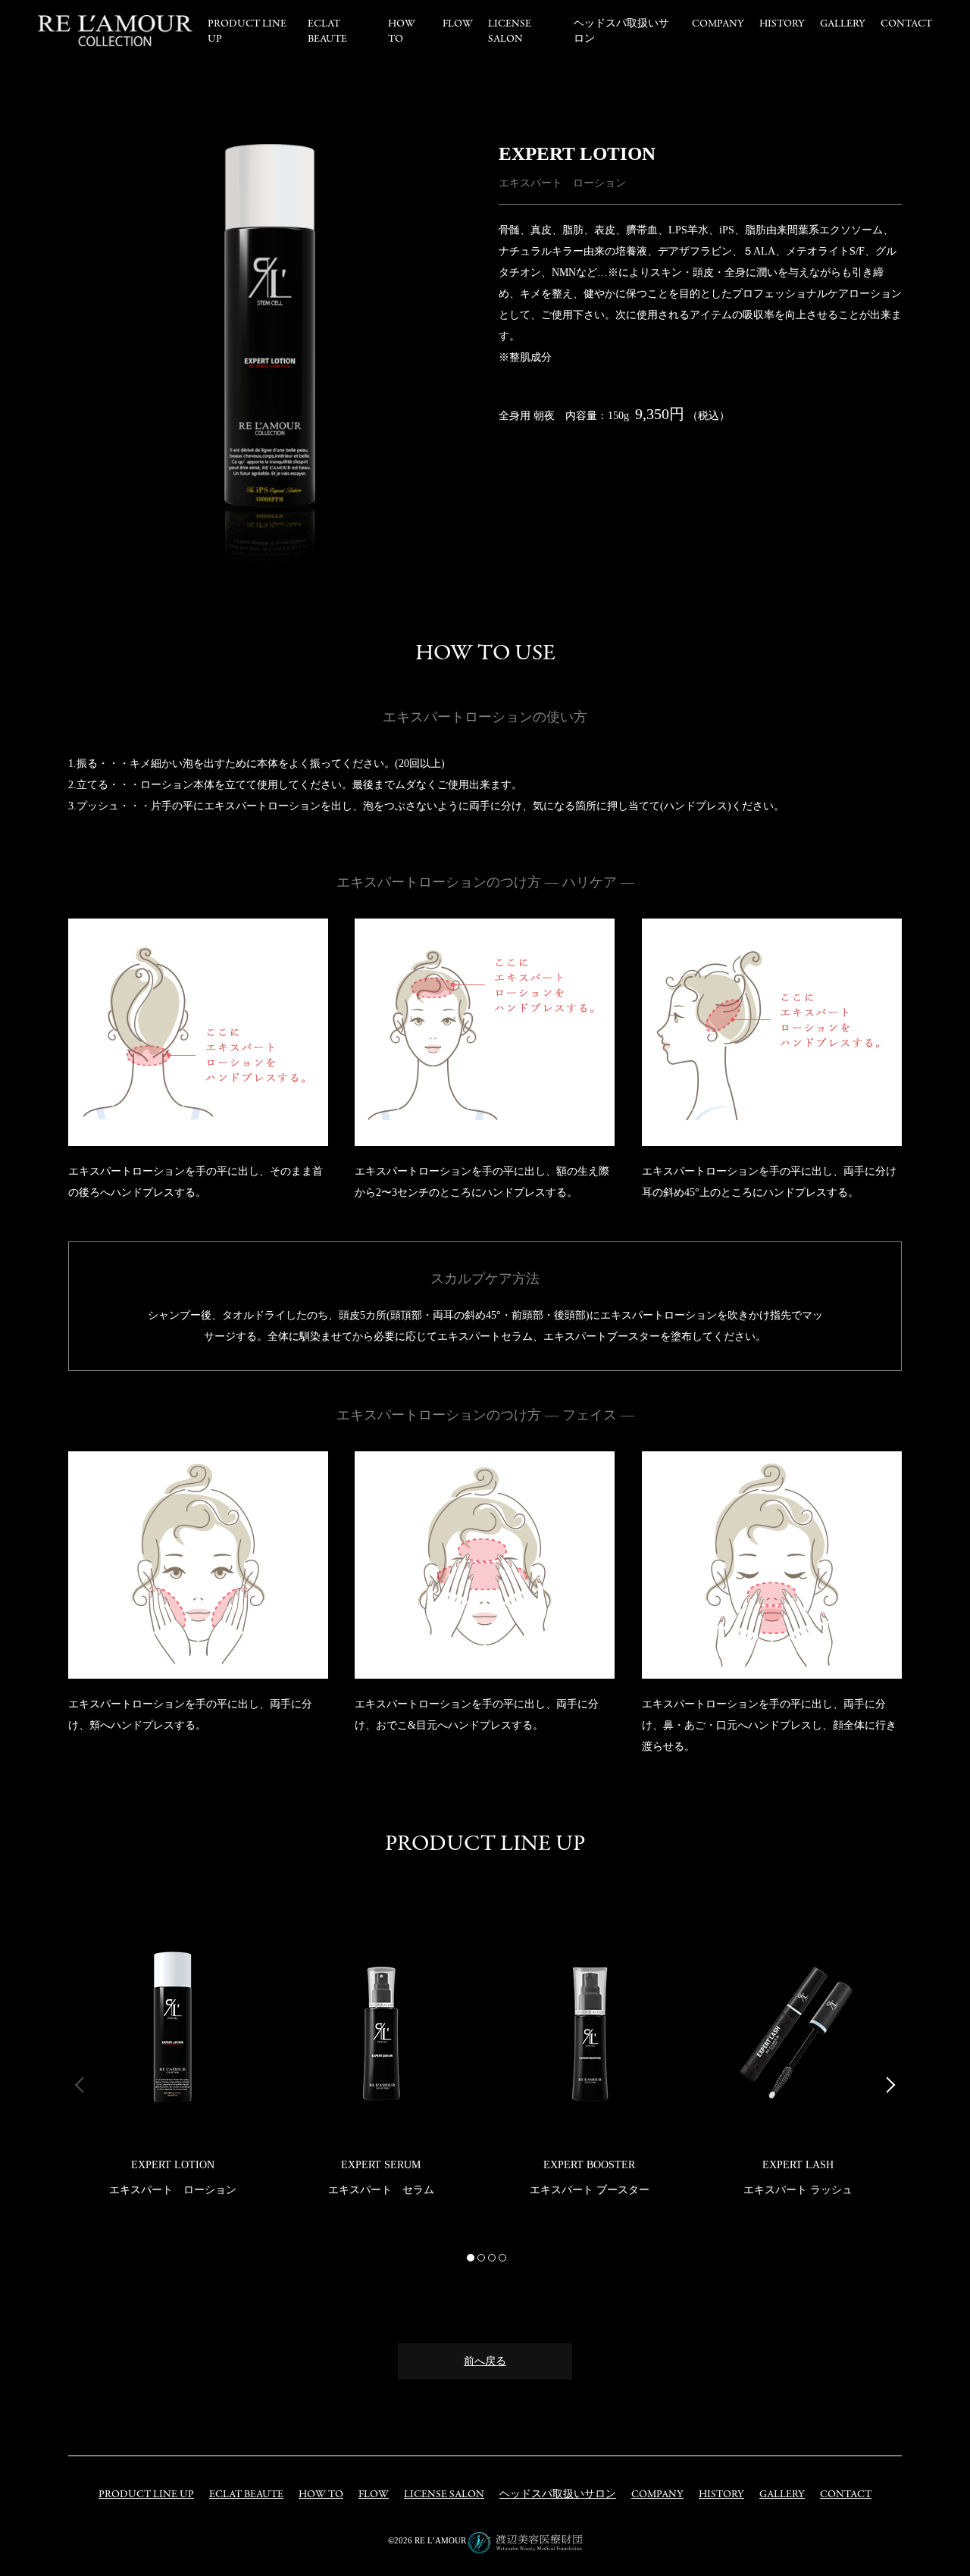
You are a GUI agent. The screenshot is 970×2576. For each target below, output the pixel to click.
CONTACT (906, 24)
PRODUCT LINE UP (146, 2495)
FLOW (458, 24)
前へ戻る (485, 2361)
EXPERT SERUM (381, 2165)
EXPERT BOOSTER (589, 2165)
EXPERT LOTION (173, 2165)
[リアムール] (115, 31)
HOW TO (402, 31)
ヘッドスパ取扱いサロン (558, 2495)
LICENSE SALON (510, 31)
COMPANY (718, 24)
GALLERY (843, 24)
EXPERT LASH (798, 2165)
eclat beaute (327, 31)
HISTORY (782, 24)
